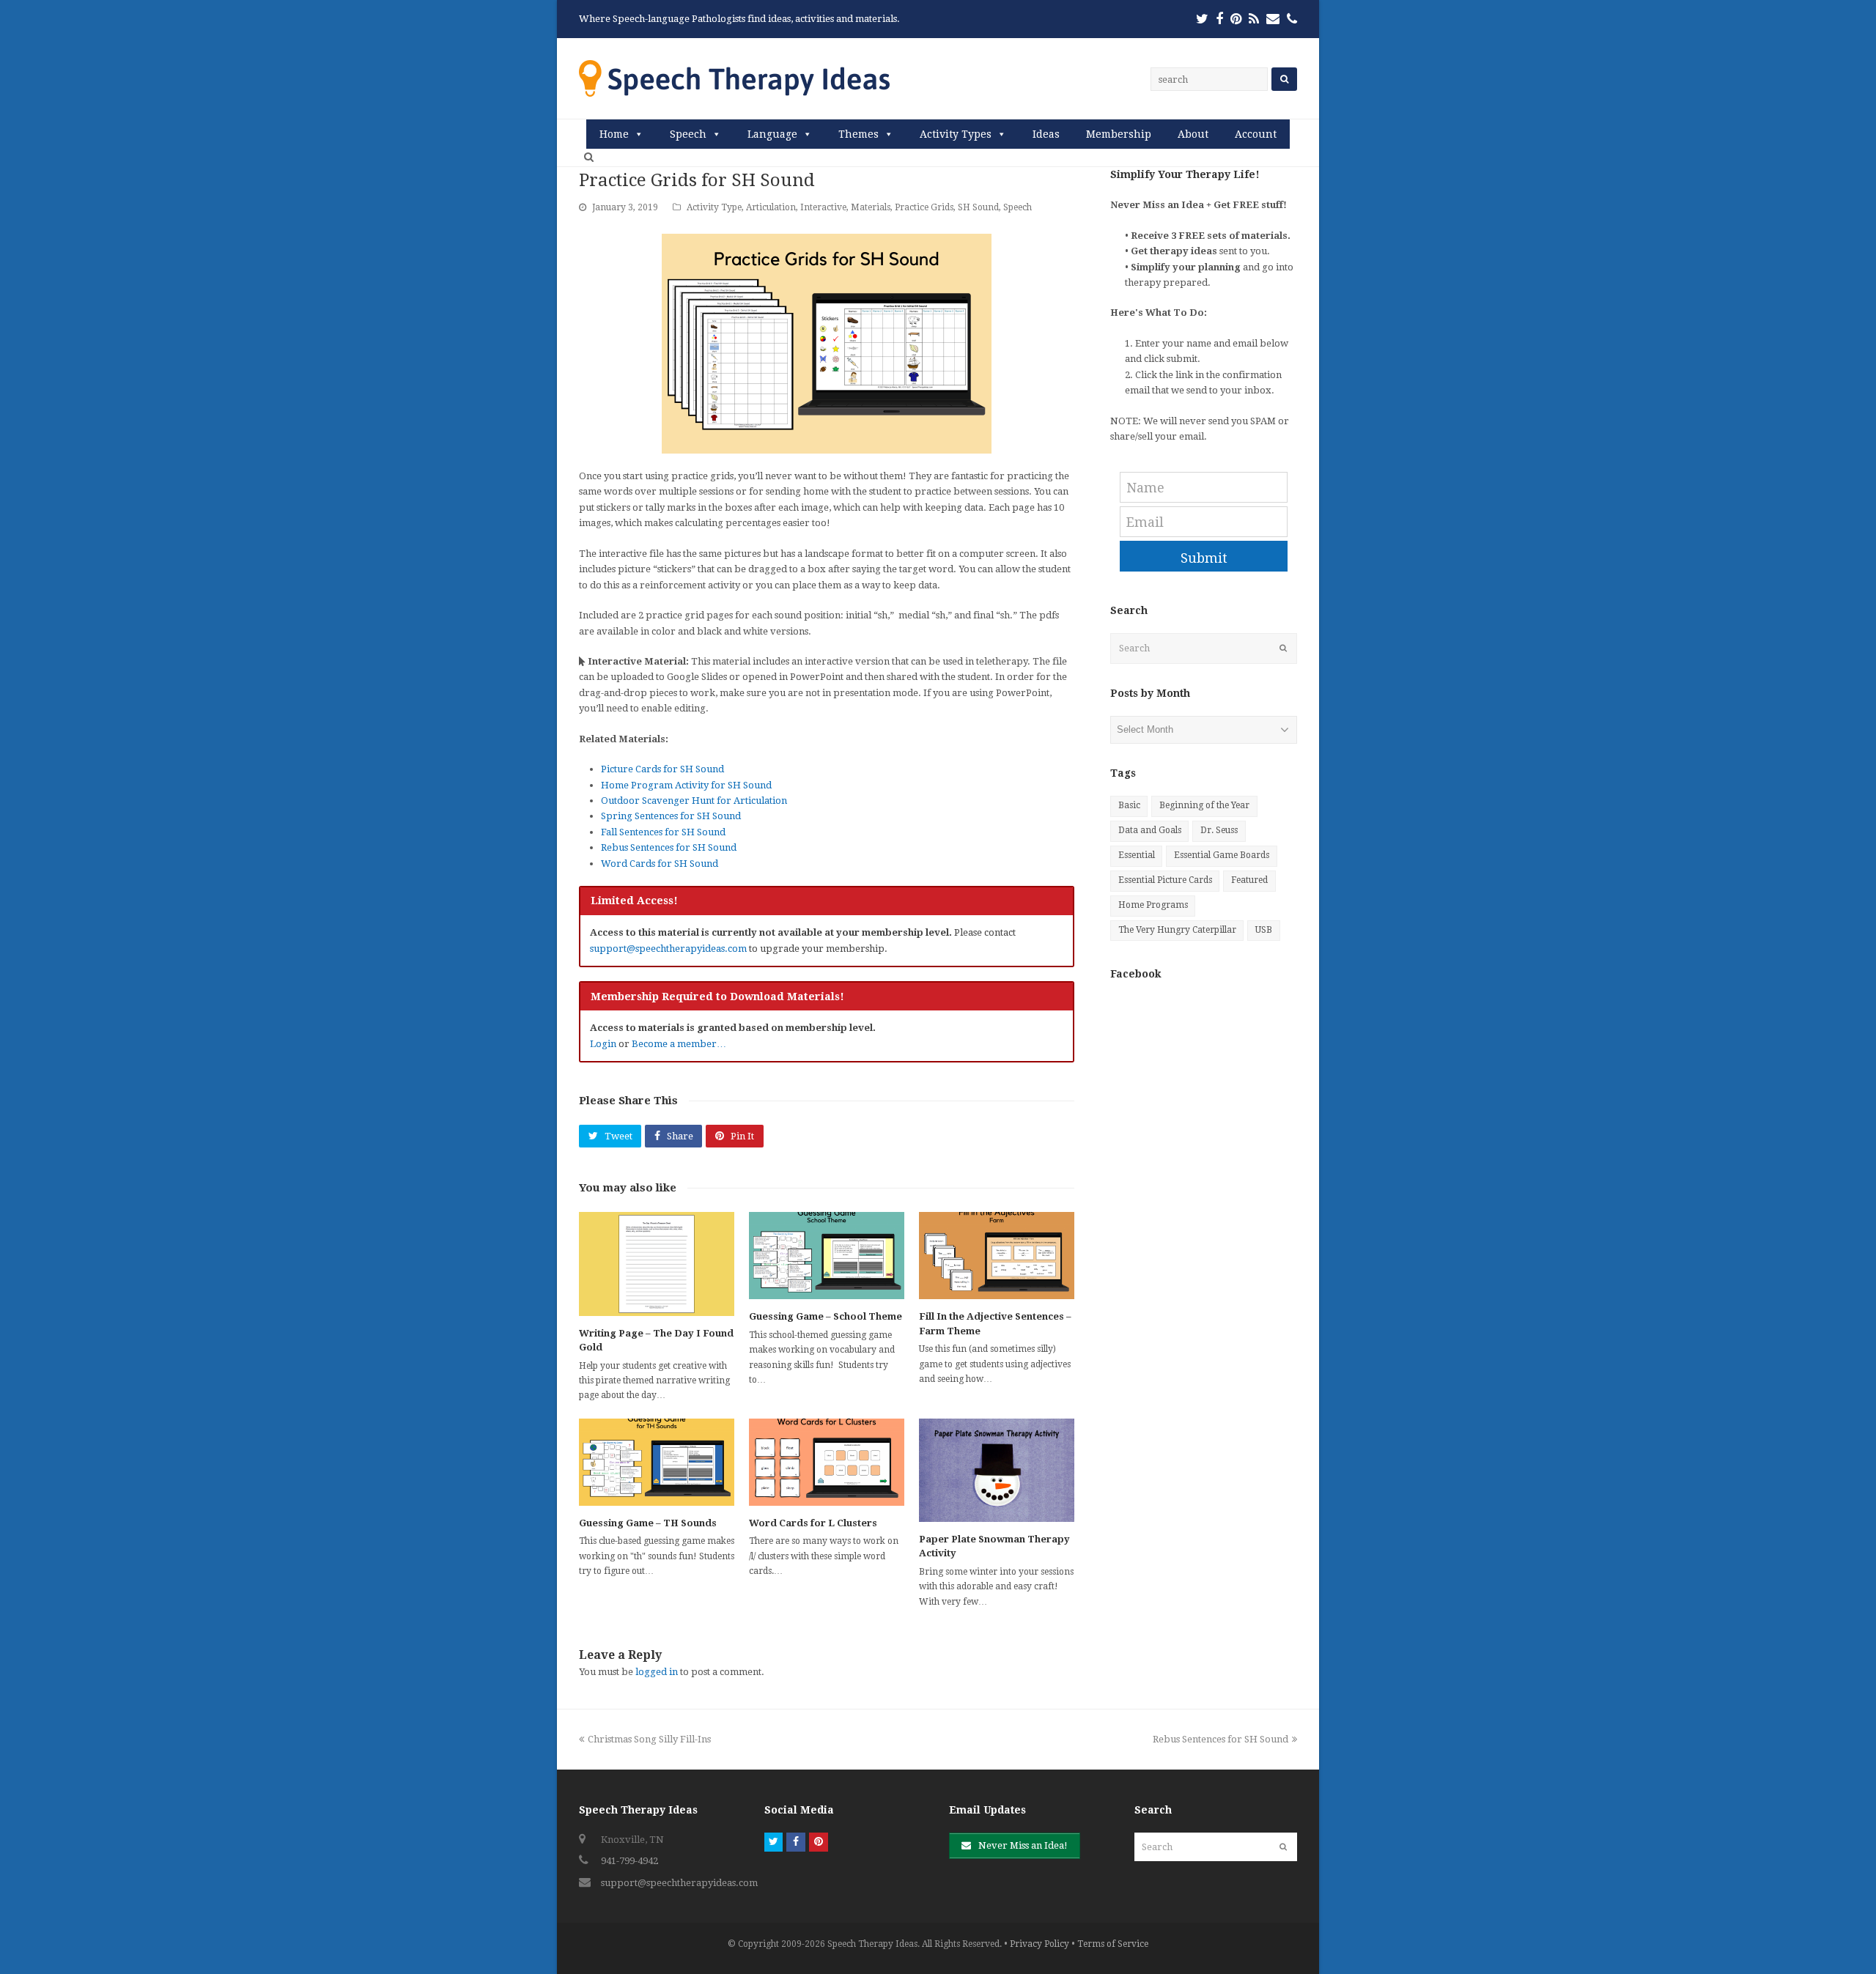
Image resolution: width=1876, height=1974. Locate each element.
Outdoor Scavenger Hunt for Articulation (694, 801)
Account (1256, 134)
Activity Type (714, 207)
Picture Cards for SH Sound (662, 769)
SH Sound (978, 207)
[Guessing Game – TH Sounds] (657, 1462)
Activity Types (956, 134)
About (1193, 134)
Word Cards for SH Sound (660, 864)
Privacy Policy (1039, 1944)
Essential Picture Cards (1165, 880)
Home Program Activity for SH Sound (686, 785)
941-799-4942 (629, 1861)
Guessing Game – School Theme (826, 1316)
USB (1264, 930)
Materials (871, 207)
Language (772, 134)
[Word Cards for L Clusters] (827, 1462)
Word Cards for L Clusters (813, 1523)
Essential (1137, 855)
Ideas (1046, 134)
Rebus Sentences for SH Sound (669, 847)
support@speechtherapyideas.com (668, 949)
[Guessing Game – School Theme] (827, 1256)
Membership (1119, 134)
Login (603, 1044)
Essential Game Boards (1222, 855)
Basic (1129, 805)
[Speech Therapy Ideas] (734, 78)
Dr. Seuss (1219, 830)
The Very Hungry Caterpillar (1177, 930)
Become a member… (679, 1044)
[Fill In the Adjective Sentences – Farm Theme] (997, 1256)
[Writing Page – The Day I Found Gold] (657, 1264)
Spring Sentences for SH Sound (671, 816)
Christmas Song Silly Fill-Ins (649, 1739)
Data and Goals (1150, 830)
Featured (1249, 880)
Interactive (823, 207)
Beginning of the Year (1204, 805)
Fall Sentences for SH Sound (663, 832)
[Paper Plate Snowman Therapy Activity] (997, 1470)
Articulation (771, 207)
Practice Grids (924, 207)
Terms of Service (1113, 1944)
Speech (688, 134)
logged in (657, 1672)
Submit (1204, 558)
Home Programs (1153, 905)
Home (614, 134)
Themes (858, 134)
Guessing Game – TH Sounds (648, 1523)
